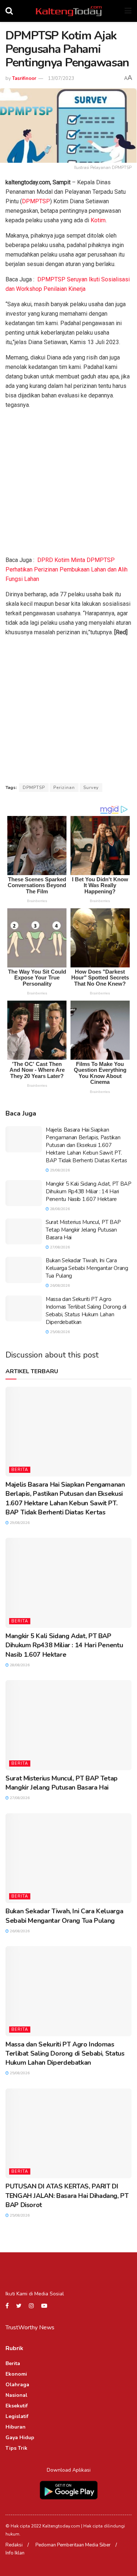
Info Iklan (15, 2553)
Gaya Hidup (20, 2438)
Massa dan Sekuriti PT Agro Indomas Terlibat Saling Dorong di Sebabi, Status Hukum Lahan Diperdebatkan (86, 1311)
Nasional (16, 2395)
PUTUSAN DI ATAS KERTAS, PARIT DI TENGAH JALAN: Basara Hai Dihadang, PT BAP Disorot (67, 2195)
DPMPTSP (36, 201)
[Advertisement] (68, 484)
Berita (20, 1470)
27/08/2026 (59, 1247)
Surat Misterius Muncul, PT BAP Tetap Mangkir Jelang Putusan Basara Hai (83, 1230)
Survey (91, 788)
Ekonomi (16, 2374)
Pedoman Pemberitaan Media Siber (73, 2545)
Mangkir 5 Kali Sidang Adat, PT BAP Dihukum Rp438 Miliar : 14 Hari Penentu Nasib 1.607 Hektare (89, 1191)
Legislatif (17, 2416)
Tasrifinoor (24, 78)
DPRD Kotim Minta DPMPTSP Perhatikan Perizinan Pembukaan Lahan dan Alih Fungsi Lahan (66, 569)
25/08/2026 (59, 1332)
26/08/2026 (59, 1286)
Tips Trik (16, 2448)
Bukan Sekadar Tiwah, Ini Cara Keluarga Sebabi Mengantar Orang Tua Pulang (87, 1268)
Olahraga (17, 2385)
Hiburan (16, 2427)
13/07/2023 (61, 78)
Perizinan (64, 788)
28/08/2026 (59, 1209)
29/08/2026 (59, 1170)
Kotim (98, 220)
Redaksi (14, 2545)
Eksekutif (17, 2406)
